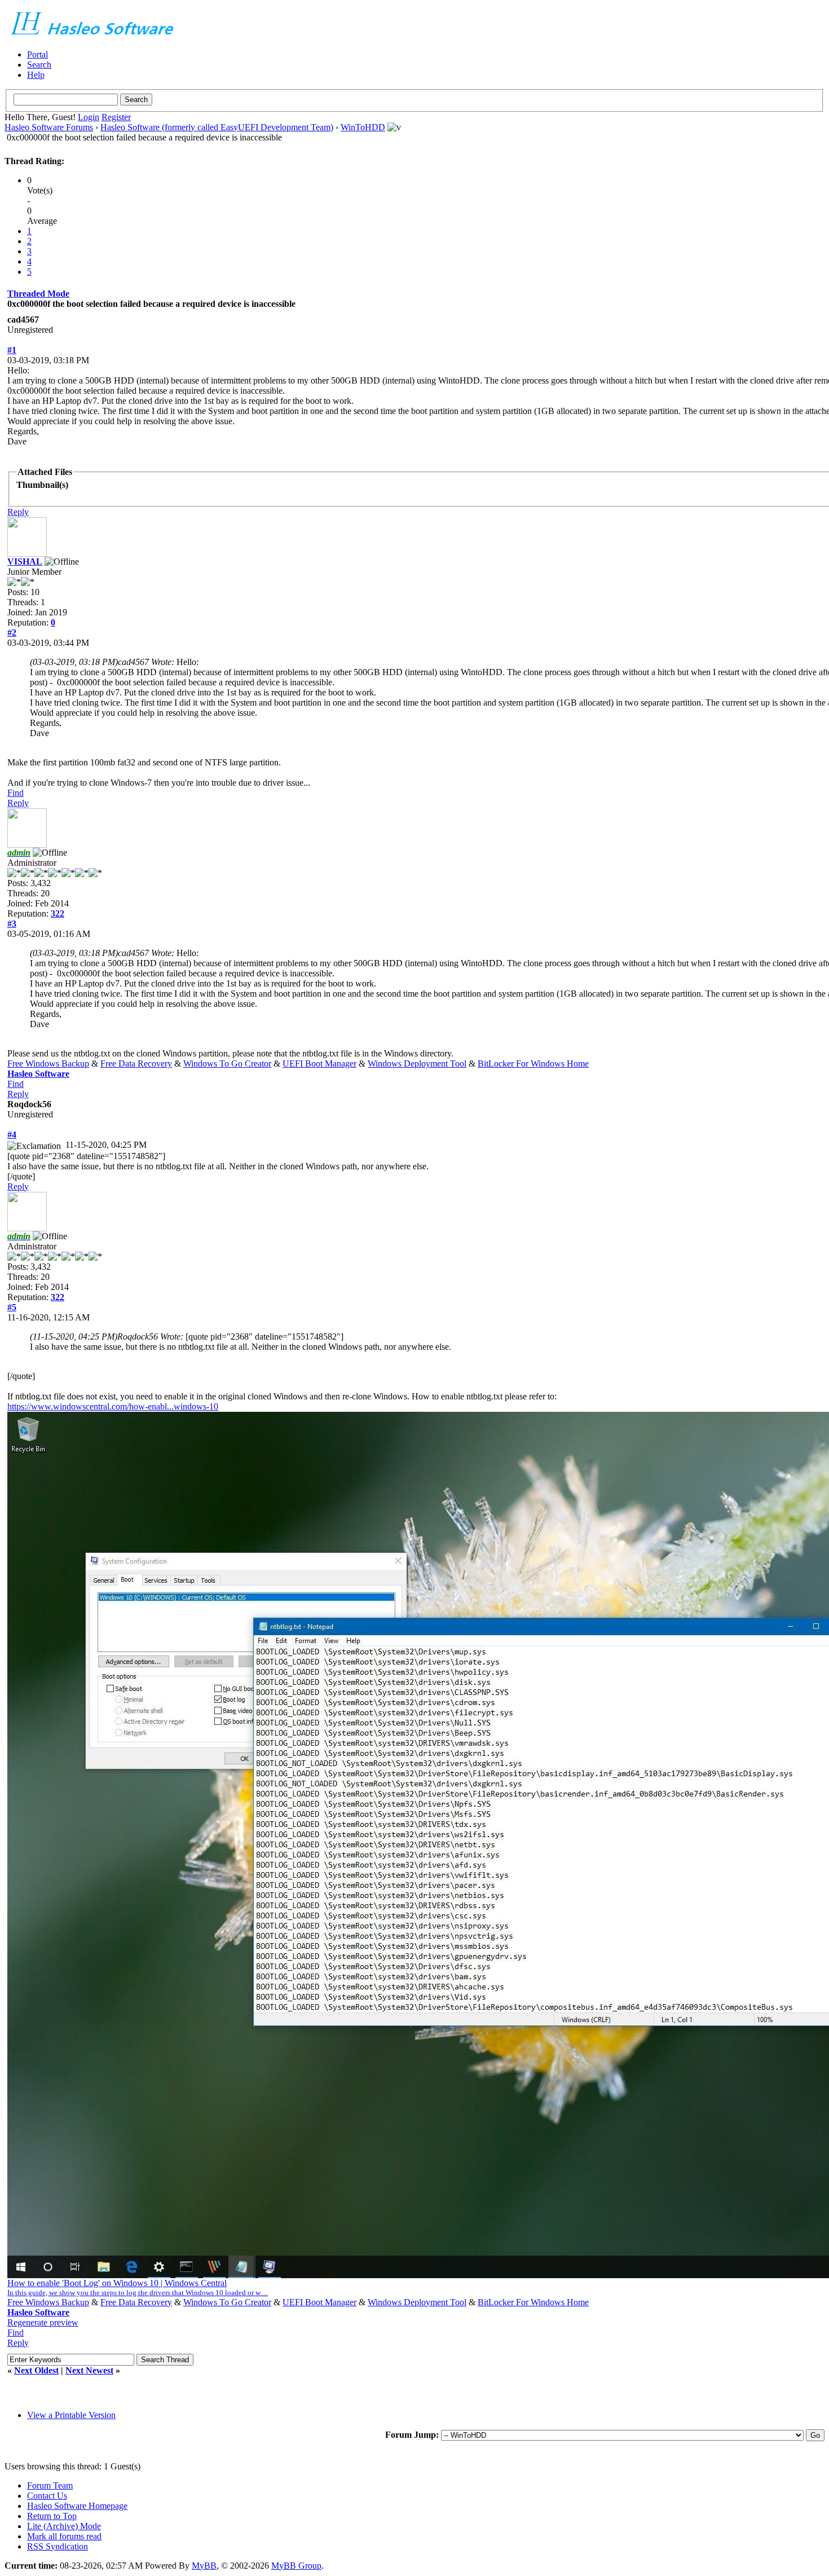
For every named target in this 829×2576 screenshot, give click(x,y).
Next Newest (89, 2370)
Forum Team (50, 2485)
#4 (12, 1135)
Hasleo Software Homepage (77, 2506)
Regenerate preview (43, 2322)
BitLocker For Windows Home (533, 1064)
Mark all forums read (64, 2536)
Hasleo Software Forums (49, 127)
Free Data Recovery (136, 1064)
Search (39, 65)
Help (36, 75)
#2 (12, 633)
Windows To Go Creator (227, 1064)
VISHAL (25, 562)
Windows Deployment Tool (417, 1064)
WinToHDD (363, 127)
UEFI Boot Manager (319, 1064)
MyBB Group (296, 2566)
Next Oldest (36, 2370)
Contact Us (47, 2496)
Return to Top (52, 2516)
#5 (12, 1307)
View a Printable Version (71, 2415)
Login (89, 117)
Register (116, 117)
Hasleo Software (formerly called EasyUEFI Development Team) (217, 127)
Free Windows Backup (48, 1064)
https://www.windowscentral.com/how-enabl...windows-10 (113, 1406)
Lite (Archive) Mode (64, 2526)
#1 (12, 350)
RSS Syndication (58, 2546)
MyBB (204, 2566)
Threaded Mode (38, 294)
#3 (12, 924)
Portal (38, 54)
